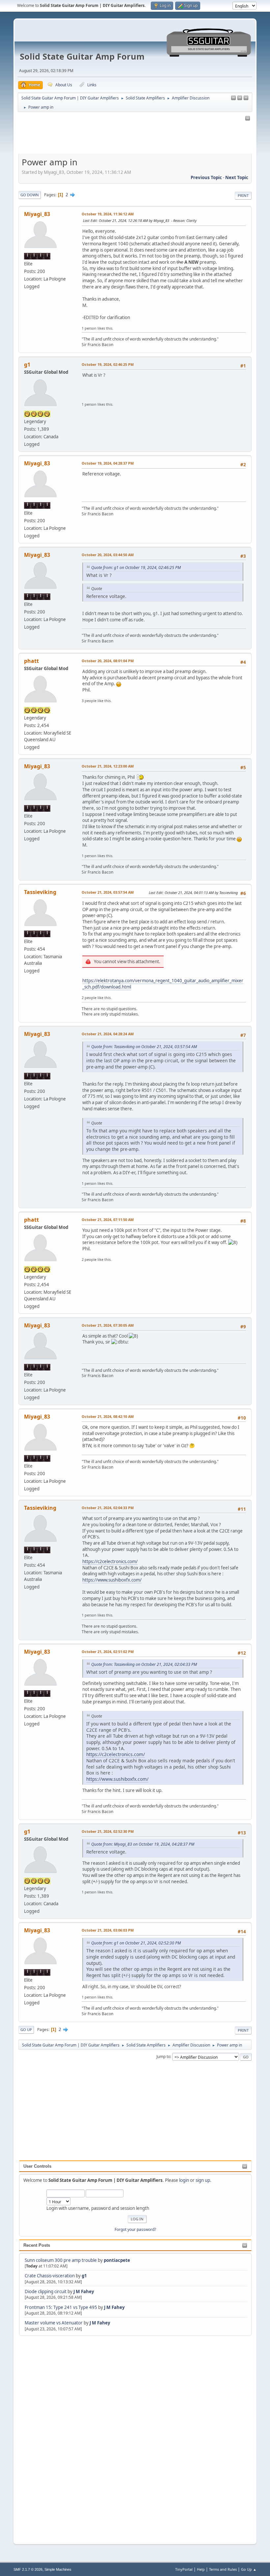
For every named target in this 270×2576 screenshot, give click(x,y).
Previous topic (206, 177)
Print (243, 195)
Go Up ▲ (249, 2569)
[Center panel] (240, 98)
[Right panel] (233, 98)
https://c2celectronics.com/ (110, 1561)
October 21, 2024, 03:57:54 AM (108, 892)
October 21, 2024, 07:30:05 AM (108, 1325)
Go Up (26, 2030)
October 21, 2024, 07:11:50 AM (108, 1220)
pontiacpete (117, 2260)
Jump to (163, 2057)
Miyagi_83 (37, 214)
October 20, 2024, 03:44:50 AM (108, 555)
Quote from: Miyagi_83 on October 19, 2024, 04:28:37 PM (143, 1844)
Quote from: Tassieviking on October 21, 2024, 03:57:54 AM (144, 1047)
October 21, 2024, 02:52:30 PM (108, 1831)
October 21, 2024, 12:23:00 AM (108, 766)
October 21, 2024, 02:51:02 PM (108, 1652)
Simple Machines (58, 2569)
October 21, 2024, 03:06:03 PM (108, 1930)
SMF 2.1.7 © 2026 (28, 2569)
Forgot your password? (135, 2229)
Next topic (237, 177)
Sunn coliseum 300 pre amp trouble (61, 2260)
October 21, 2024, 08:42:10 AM (108, 1416)
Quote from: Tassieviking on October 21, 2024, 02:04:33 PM (144, 1664)
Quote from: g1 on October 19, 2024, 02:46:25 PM (136, 568)
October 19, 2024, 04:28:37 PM (108, 463)
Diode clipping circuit (46, 2291)
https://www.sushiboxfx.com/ (112, 1580)
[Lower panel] (246, 98)
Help (201, 2569)
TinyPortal (184, 2569)
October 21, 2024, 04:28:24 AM (108, 1034)
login (184, 2180)
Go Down (30, 195)
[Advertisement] (45, 2436)
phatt (31, 661)
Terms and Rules (223, 2569)
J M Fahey (84, 2291)
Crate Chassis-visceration (50, 2276)
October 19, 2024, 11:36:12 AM (108, 214)
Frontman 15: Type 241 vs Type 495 (61, 2307)
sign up (203, 2180)
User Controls (37, 2166)
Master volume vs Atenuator (54, 2323)
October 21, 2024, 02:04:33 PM (108, 1508)
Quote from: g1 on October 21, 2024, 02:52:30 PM (136, 1943)
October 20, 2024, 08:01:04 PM (108, 661)
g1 (84, 2276)
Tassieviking (40, 892)
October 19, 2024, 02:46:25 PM (108, 364)
